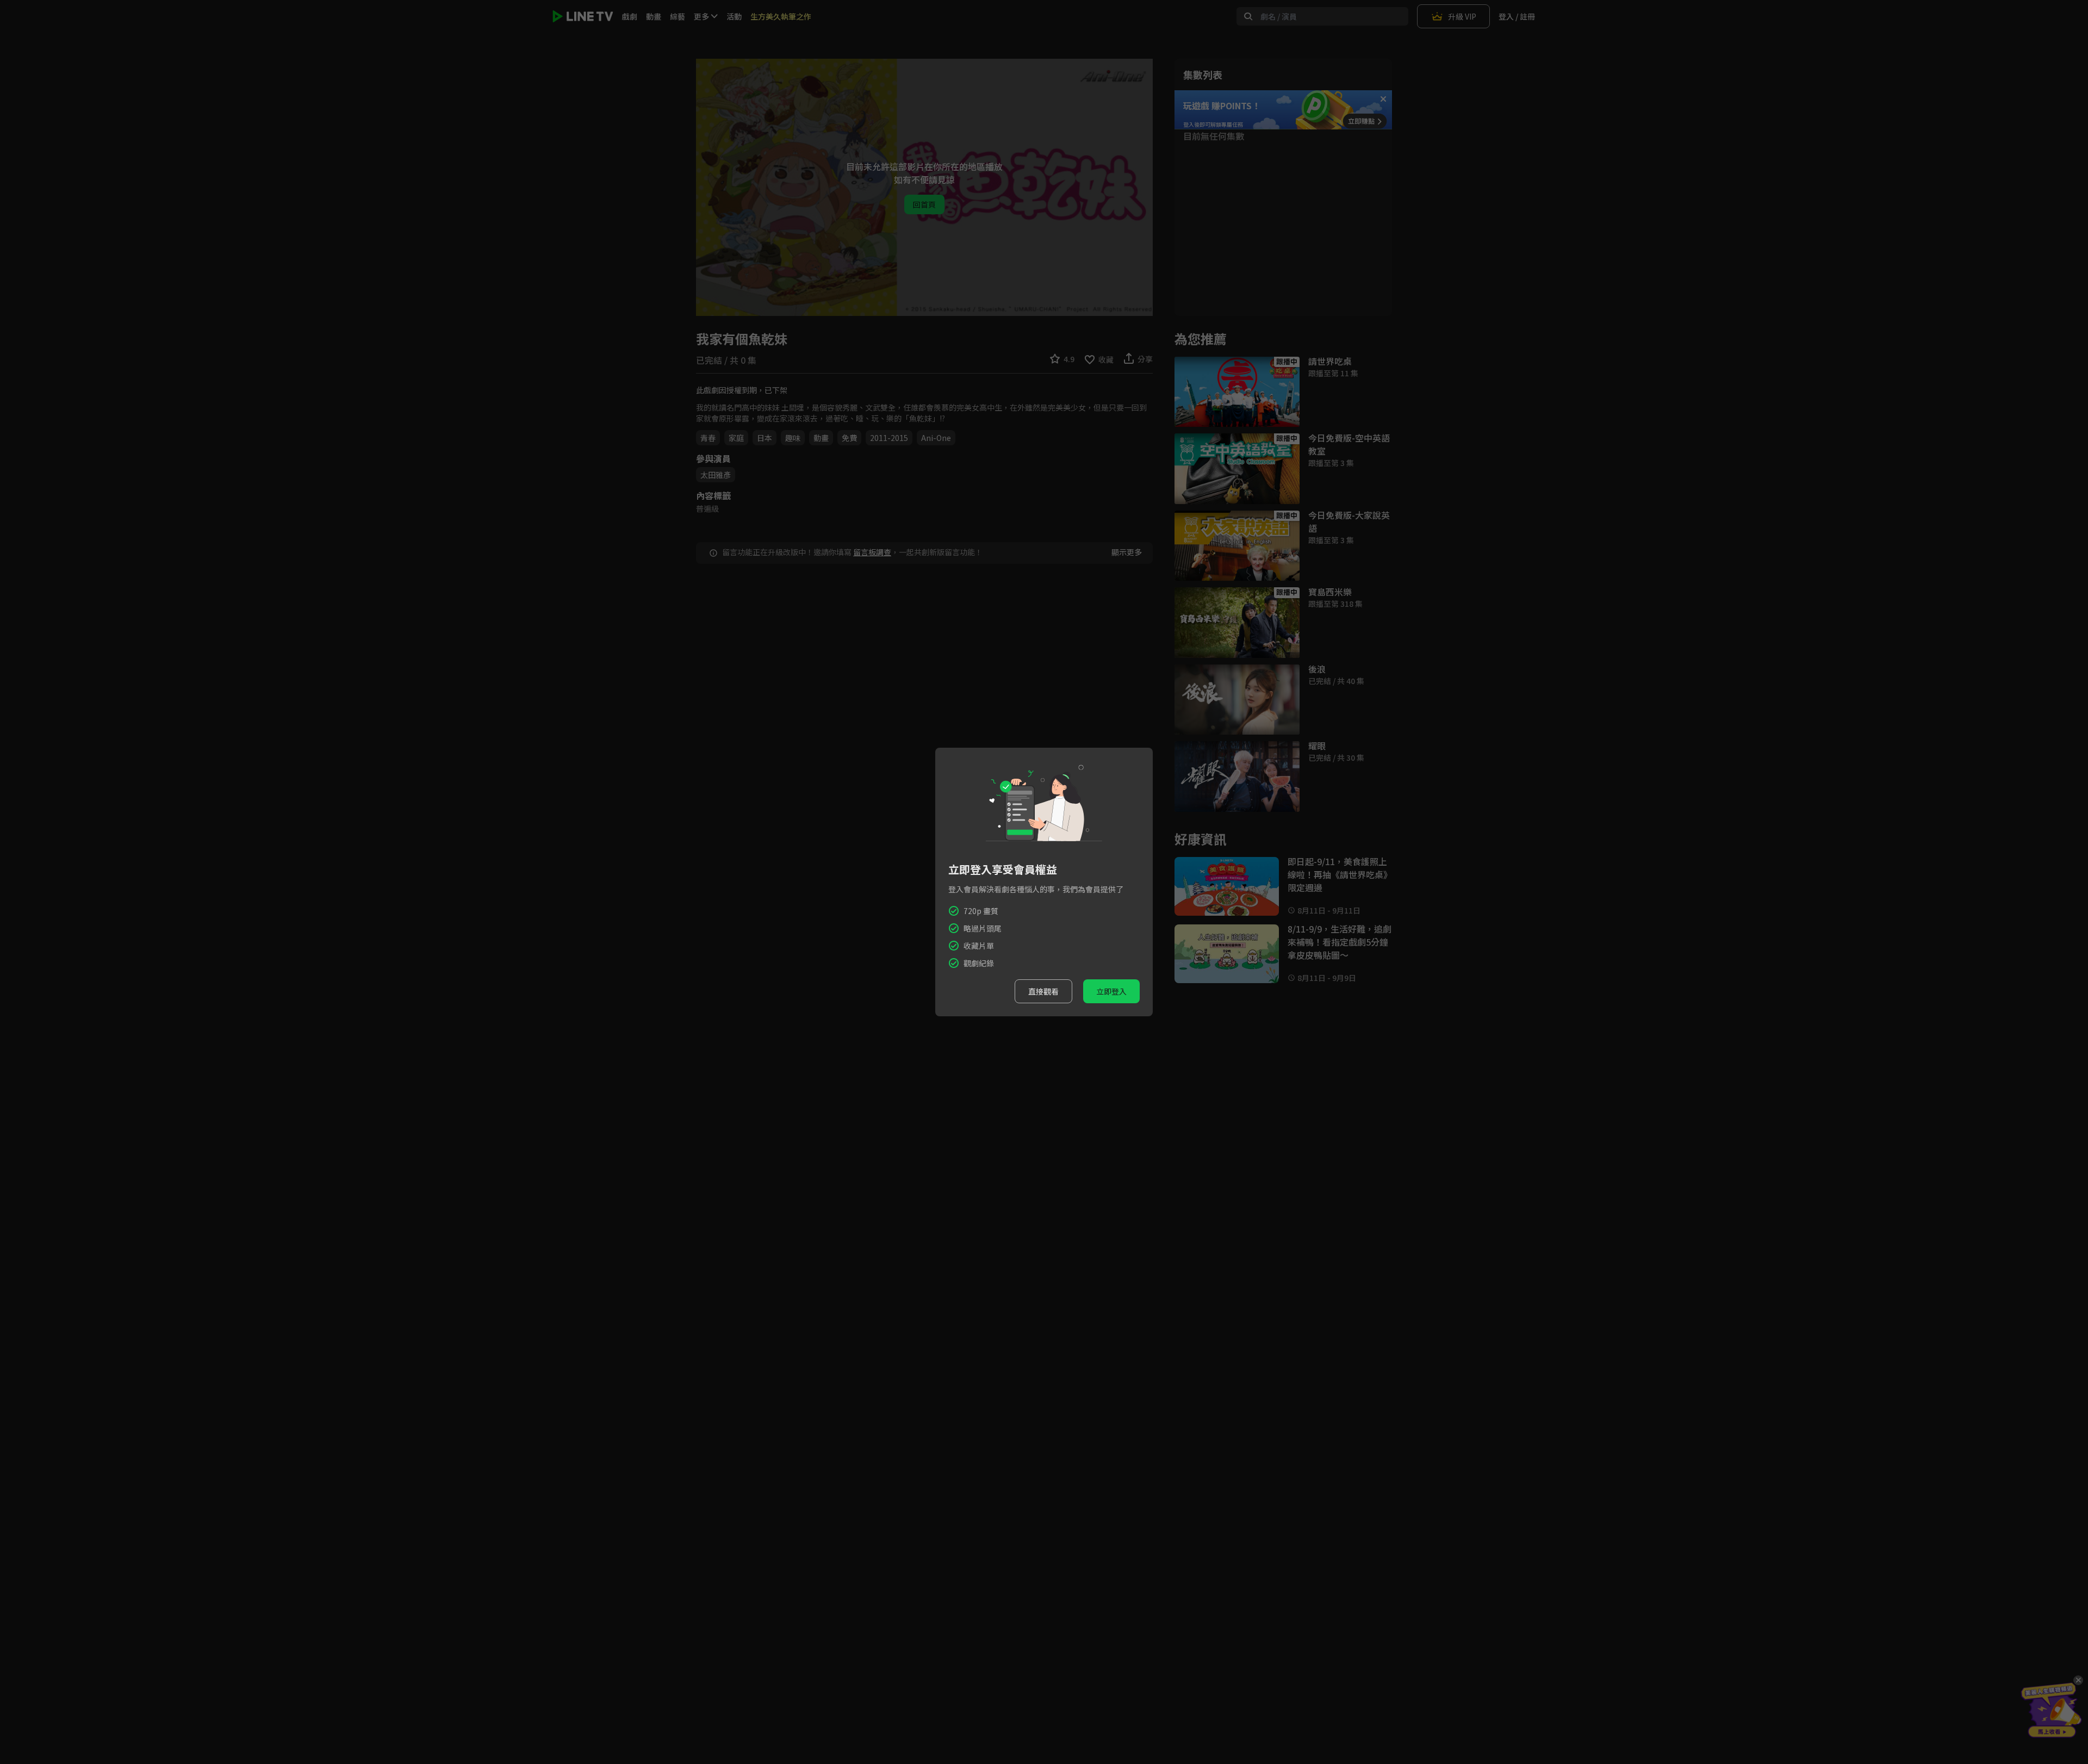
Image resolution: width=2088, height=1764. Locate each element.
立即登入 (1111, 991)
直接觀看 (1043, 991)
